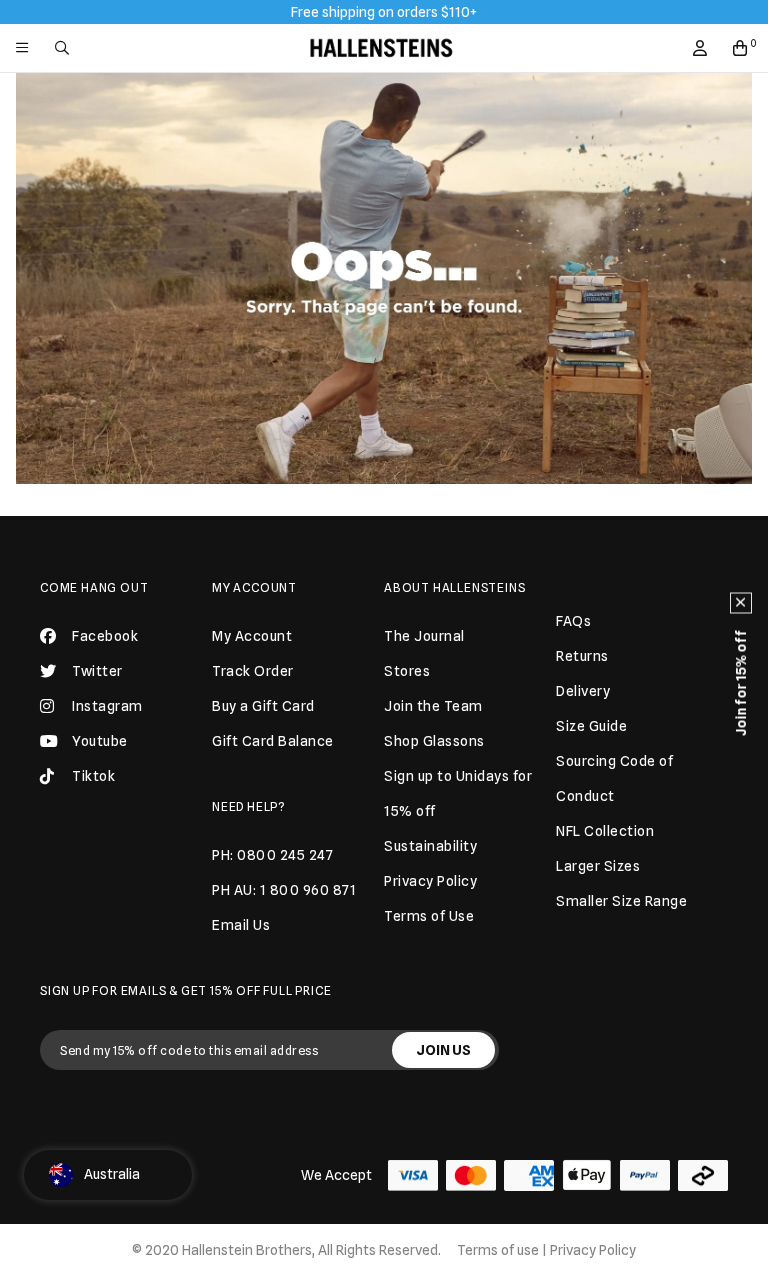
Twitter (97, 671)
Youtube (100, 741)
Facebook (105, 636)
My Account (254, 587)
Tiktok (93, 776)
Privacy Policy (593, 1250)
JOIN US (443, 1050)
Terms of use (498, 1250)
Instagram (107, 706)
